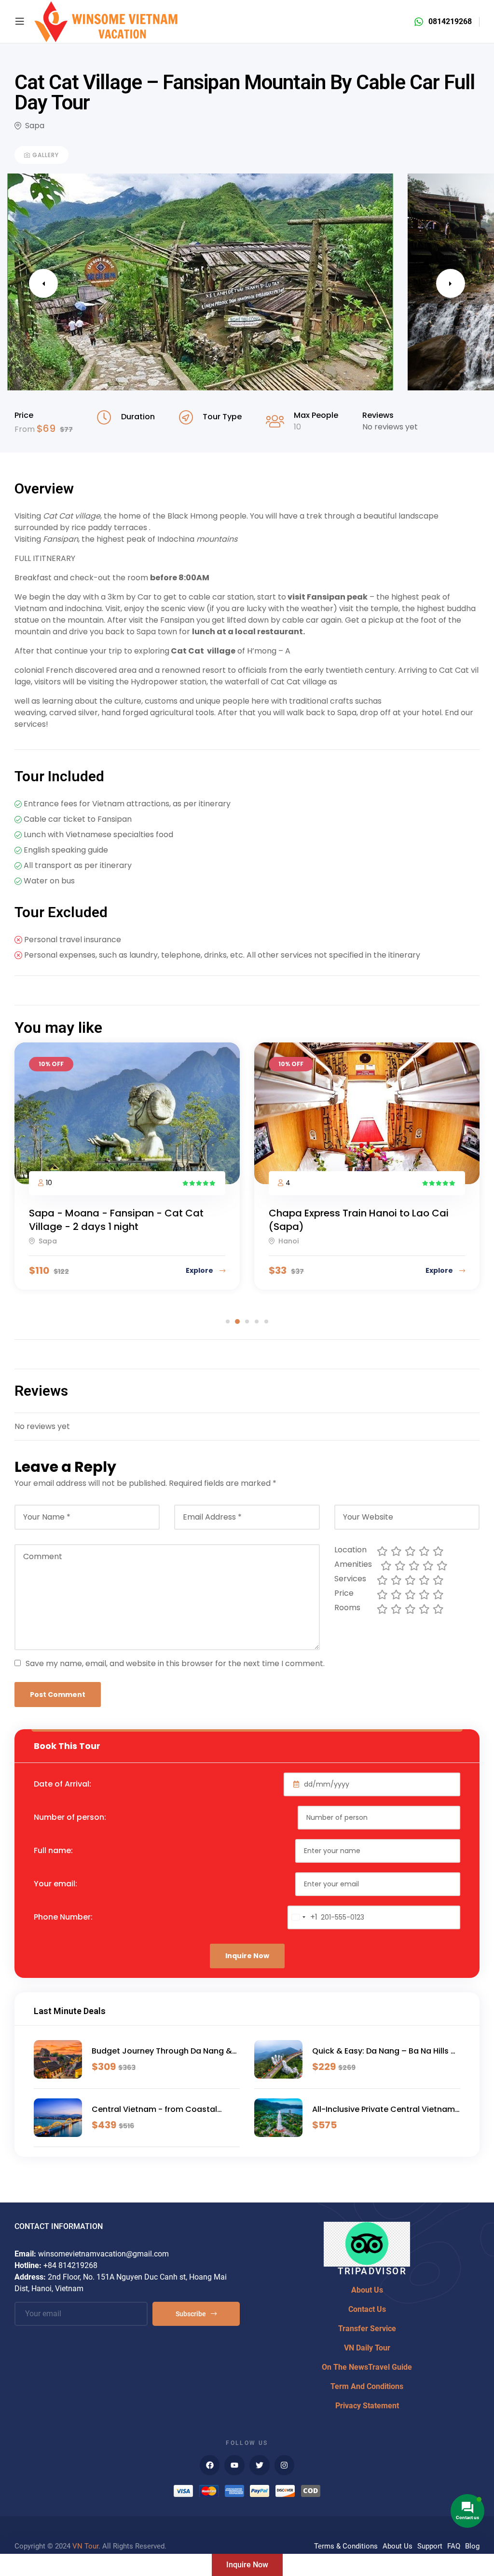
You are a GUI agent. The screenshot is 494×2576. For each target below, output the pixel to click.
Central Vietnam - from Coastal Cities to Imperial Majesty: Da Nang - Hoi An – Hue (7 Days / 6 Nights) (163, 2109)
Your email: (55, 1884)
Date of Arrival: (62, 1784)
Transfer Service (367, 2329)
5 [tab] (266, 1321)
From (26, 429)
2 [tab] (237, 1321)
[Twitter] (260, 2465)
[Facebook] (210, 2465)
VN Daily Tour (367, 2348)
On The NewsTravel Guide (367, 2367)
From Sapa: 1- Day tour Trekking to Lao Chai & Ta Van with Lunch (361, 1220)
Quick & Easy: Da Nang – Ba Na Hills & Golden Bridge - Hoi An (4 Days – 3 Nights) (384, 2051)
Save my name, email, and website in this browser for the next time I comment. (175, 1663)
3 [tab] (247, 1321)
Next (451, 283)
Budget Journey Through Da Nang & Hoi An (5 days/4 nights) (162, 2051)
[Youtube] (234, 2465)
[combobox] (303, 1917)
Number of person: (70, 1817)
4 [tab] (257, 1321)
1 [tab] (228, 1321)
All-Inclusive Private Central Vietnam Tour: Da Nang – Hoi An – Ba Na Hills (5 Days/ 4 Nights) (384, 2109)
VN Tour (85, 2546)
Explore (200, 1270)
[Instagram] (285, 2465)
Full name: (53, 1850)
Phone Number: (63, 1917)
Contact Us (367, 2309)
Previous (43, 283)
